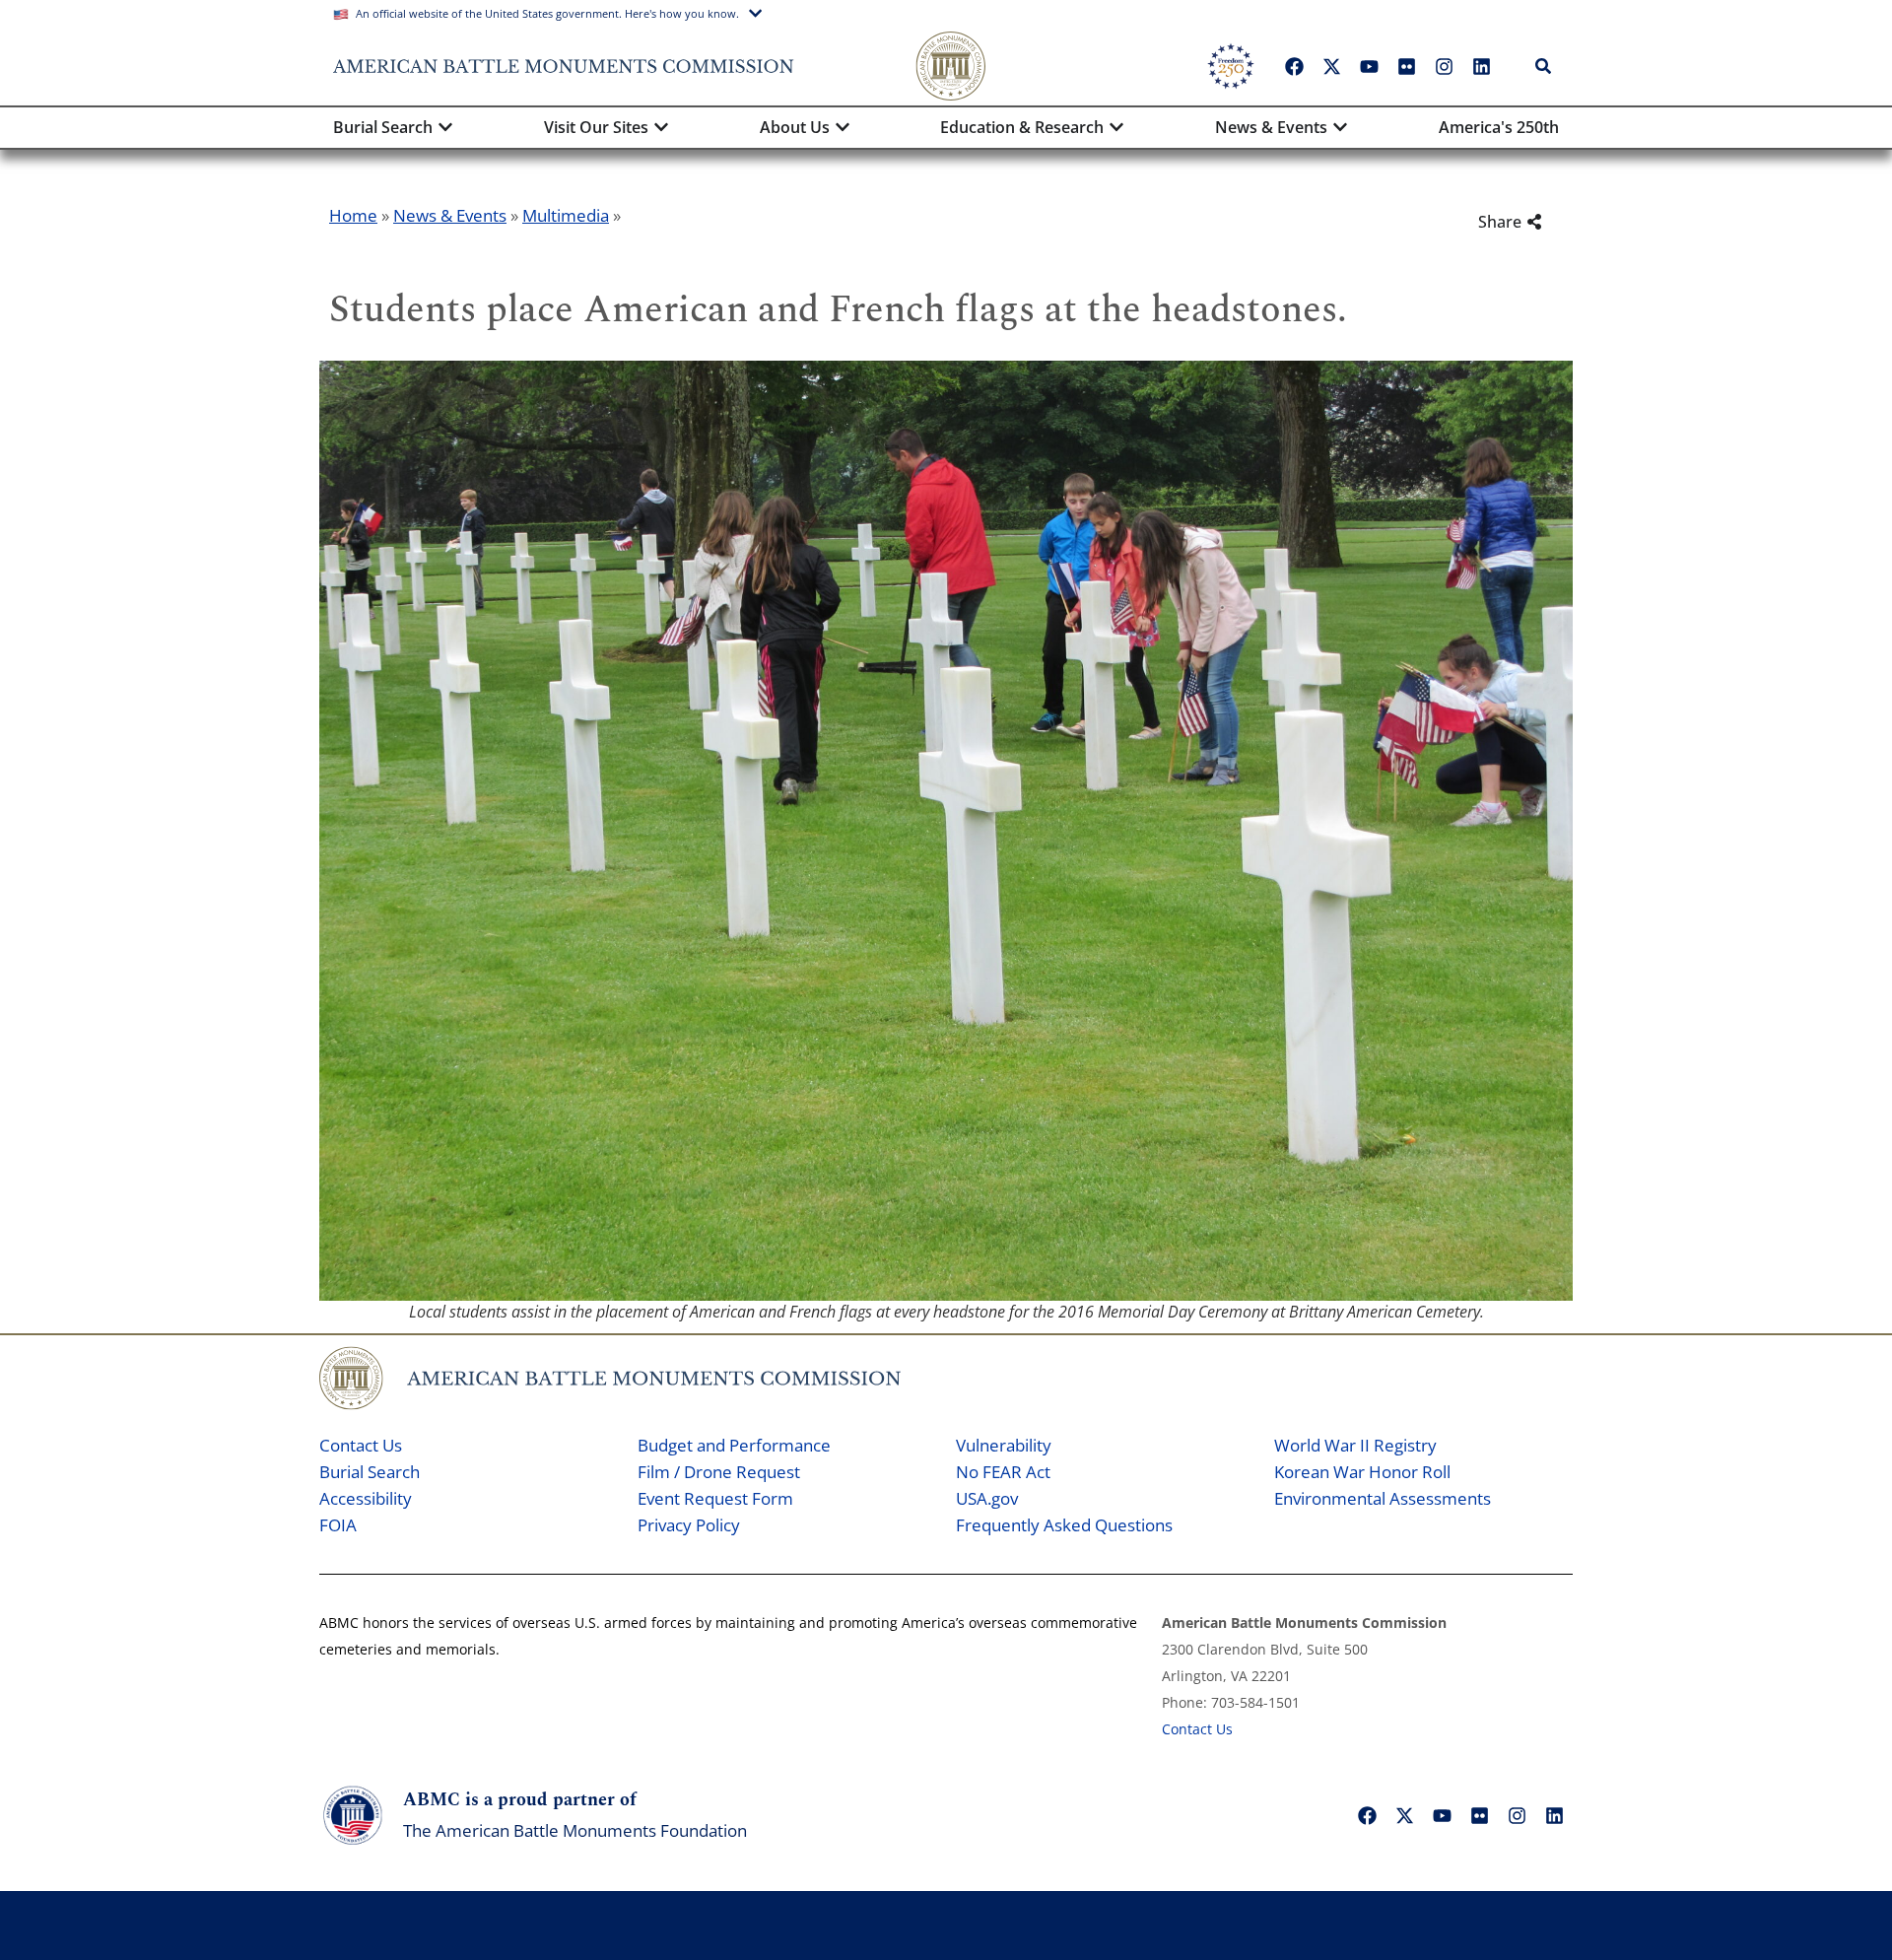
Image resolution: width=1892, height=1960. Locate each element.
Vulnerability (1004, 1445)
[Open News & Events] (1340, 127)
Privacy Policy (689, 1525)
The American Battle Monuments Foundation (575, 1830)
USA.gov (987, 1498)
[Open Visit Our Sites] (661, 127)
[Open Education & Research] (1116, 127)
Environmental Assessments (1383, 1498)
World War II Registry (1355, 1445)
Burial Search (370, 1472)
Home (353, 215)
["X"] (1331, 66)
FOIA (338, 1525)
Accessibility (366, 1498)
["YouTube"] (1369, 66)
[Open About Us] (843, 127)
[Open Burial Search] (445, 127)
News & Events (450, 215)
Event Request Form (715, 1498)
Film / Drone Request (719, 1472)
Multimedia (566, 215)
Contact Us (361, 1445)
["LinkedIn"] (1481, 66)
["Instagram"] (1444, 66)
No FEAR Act (1003, 1472)
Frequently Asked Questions (1064, 1525)
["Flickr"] (1406, 66)
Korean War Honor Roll (1362, 1472)
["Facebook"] (1294, 66)
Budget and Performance (734, 1445)
